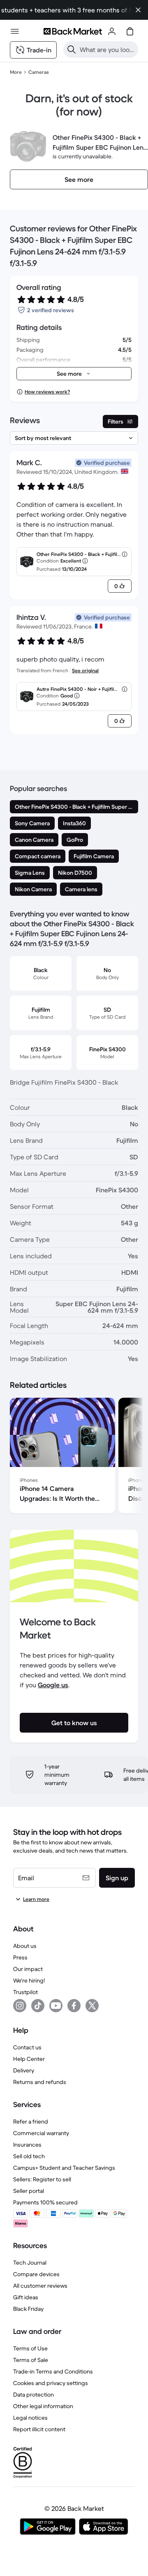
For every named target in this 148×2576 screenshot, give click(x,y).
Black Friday (28, 2309)
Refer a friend (31, 2122)
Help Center (29, 2059)
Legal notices (30, 2418)
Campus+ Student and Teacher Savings (64, 2168)
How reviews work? (47, 392)
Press (20, 1957)
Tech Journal (30, 2263)
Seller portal (29, 2191)
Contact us (27, 2047)
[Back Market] (73, 31)
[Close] (138, 10)
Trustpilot (25, 1992)
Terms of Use (30, 2348)
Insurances (27, 2145)
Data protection (34, 2395)
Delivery (24, 2070)
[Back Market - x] (92, 2006)
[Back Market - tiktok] (38, 2006)
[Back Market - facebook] (74, 2006)
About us (25, 1946)
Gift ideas (26, 2297)
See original (85, 670)
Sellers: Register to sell (42, 2179)
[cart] (130, 31)
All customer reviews (40, 2286)
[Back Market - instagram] (20, 2006)
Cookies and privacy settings (51, 2383)
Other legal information (43, 2406)
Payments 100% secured (45, 2202)
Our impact (28, 1969)
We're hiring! (29, 1980)
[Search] (72, 49)
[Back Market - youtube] (56, 2006)
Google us (53, 1685)
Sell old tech (29, 2156)
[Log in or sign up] (112, 31)
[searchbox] (107, 49)
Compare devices (36, 2274)
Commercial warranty (41, 2133)
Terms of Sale (31, 2360)
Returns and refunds (40, 2082)
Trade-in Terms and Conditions (53, 2371)
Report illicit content (39, 2429)
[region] (74, 1457)
